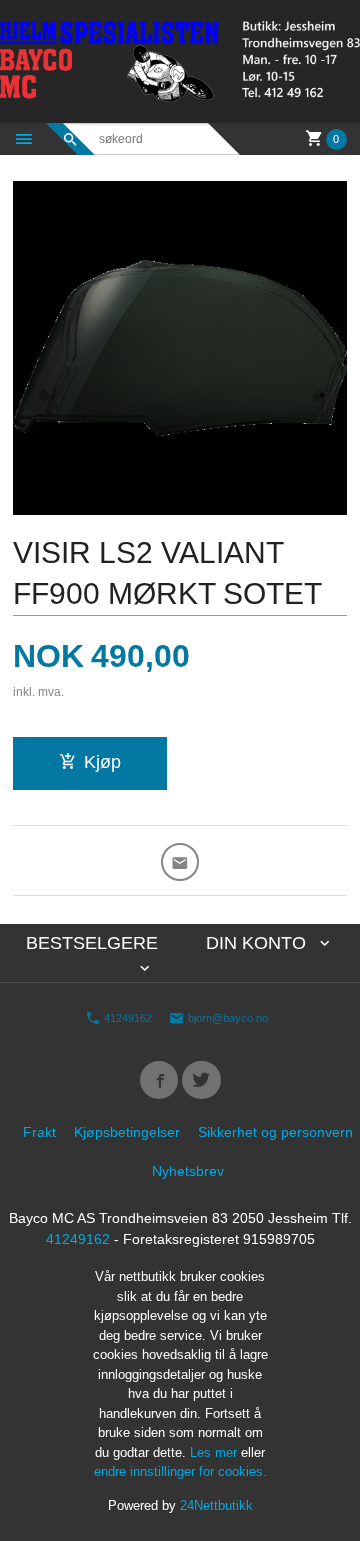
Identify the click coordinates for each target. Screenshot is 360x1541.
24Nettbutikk (216, 1505)
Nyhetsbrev (188, 1171)
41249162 (126, 1017)
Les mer (215, 1452)
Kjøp (102, 762)
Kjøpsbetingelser (127, 1132)
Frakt (39, 1132)
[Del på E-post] (180, 862)
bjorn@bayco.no (226, 1017)
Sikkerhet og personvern (275, 1132)
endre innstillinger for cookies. (180, 1471)
